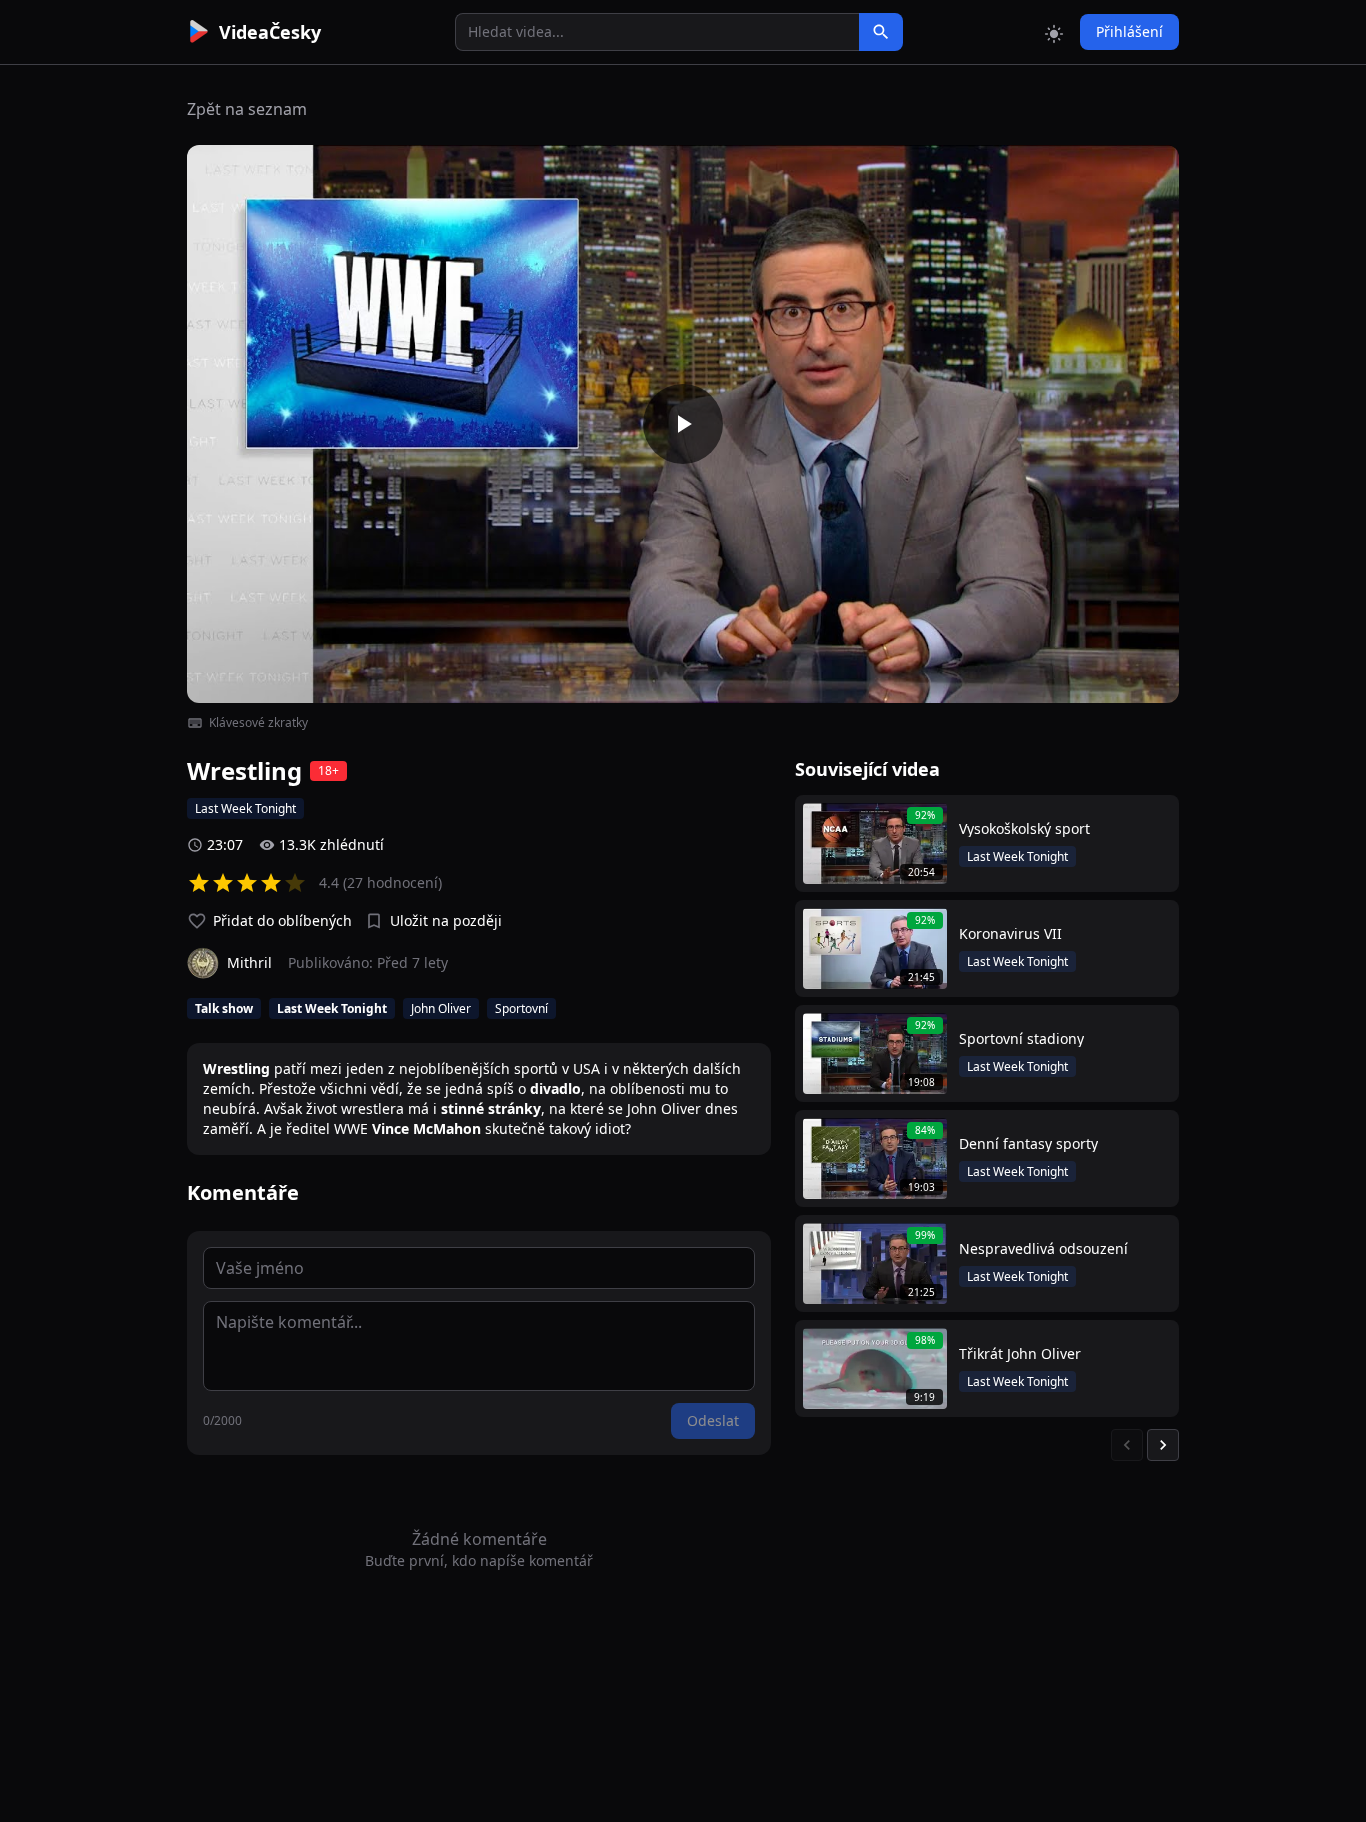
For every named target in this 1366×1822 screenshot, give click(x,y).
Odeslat (713, 1420)
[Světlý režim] (1054, 32)
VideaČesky (270, 32)
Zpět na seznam (247, 109)
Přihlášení (1129, 31)
